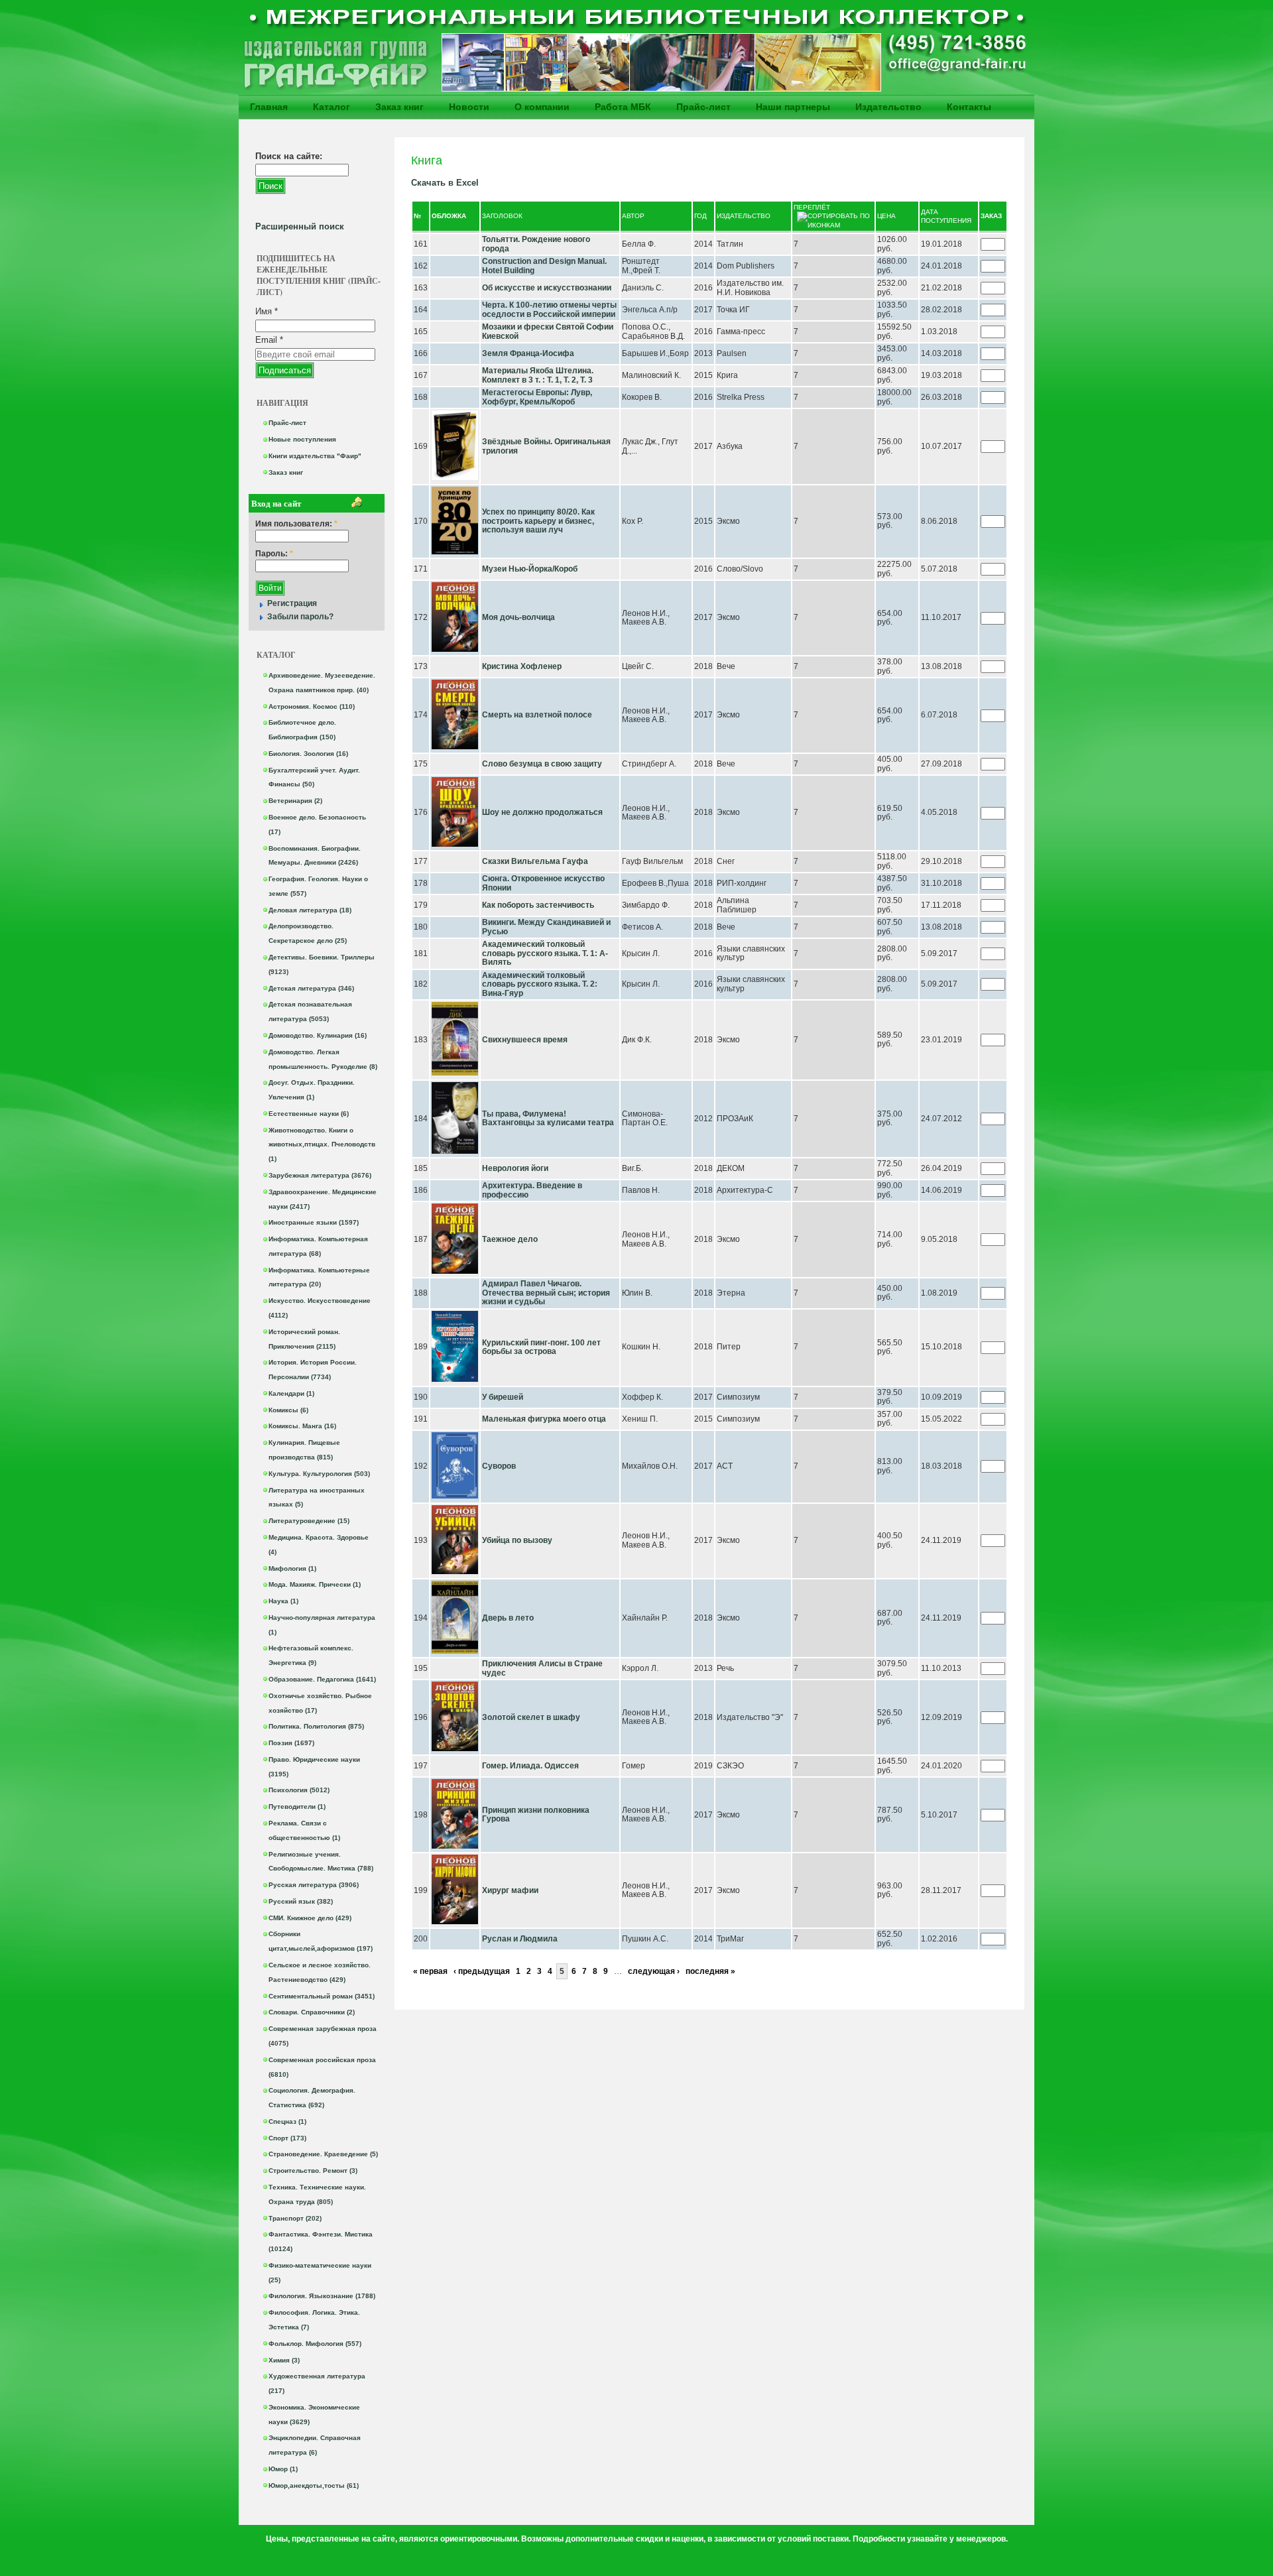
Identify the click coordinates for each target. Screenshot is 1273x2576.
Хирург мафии (510, 1890)
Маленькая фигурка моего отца (544, 1419)
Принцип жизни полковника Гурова (536, 1815)
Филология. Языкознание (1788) (322, 2296)
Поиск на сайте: (289, 156)
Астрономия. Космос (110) (312, 706)
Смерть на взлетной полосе (537, 715)
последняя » (710, 1971)
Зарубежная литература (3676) (320, 1175)
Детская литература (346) (311, 988)
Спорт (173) (287, 2138)
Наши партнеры (793, 107)
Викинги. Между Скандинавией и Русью (546, 927)
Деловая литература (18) (310, 910)
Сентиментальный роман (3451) (322, 1996)
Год (700, 216)
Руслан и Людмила (520, 1939)
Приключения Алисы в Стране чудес (542, 1668)
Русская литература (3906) (314, 1885)
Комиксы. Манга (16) (302, 1426)
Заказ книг (399, 107)
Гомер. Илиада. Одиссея (530, 1766)
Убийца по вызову (517, 1540)
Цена (886, 216)
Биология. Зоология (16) (308, 754)
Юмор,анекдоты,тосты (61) (314, 2485)
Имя (267, 311)
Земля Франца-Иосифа (528, 353)
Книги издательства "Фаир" (315, 456)
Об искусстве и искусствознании (547, 288)
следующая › (654, 1971)
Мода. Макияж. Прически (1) (315, 1584)
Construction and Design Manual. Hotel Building (544, 266)
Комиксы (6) (288, 1410)
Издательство (888, 107)
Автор (633, 216)
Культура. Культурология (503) (319, 1474)
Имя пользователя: (296, 524)
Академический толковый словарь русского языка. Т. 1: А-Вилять (545, 953)
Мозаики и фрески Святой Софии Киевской (548, 332)
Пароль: (274, 554)
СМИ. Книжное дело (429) (310, 1918)
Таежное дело (510, 1239)
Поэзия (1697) (291, 1743)
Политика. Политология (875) (316, 1726)
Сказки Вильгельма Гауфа (535, 861)
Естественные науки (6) (309, 1114)
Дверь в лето (508, 1618)
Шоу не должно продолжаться (542, 812)
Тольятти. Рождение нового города (536, 244)
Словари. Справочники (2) (312, 2012)
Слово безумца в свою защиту (542, 764)
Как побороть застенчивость (538, 905)
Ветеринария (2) (295, 801)
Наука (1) (283, 1601)
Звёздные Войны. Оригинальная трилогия (546, 446)
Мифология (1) (292, 1568)
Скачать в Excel (445, 183)
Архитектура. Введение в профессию (532, 1190)
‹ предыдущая (482, 1971)
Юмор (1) (283, 2469)
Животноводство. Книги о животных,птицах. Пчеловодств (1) (322, 1145)
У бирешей (503, 1397)
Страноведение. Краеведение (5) (323, 2154)
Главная (269, 107)
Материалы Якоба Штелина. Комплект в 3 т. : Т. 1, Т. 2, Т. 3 (538, 375)
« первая (430, 1971)
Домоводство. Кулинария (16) (318, 1035)
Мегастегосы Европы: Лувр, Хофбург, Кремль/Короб (537, 397)
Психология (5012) (299, 1790)
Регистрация (292, 603)
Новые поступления (302, 439)
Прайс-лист (703, 107)
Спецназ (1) (287, 2121)
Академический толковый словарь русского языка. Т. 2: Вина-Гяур (540, 984)
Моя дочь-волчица (518, 617)
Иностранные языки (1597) (314, 1222)
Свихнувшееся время (525, 1040)
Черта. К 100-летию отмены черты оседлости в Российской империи (549, 310)
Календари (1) (291, 1393)
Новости (469, 107)
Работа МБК (623, 107)
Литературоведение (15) (309, 1521)
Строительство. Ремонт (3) (313, 2171)
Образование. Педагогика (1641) (322, 1679)
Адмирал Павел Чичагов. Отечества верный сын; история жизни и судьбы (546, 1293)
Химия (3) (284, 2360)
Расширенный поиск (300, 226)
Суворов (499, 1466)
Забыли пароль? (300, 617)
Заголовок (502, 216)
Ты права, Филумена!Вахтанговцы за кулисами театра (548, 1119)
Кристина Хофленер (522, 666)
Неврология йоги (515, 1168)
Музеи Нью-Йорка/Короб (530, 569)
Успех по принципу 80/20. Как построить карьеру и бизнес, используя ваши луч (538, 521)
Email (269, 340)
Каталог (332, 107)
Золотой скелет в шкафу (531, 1717)
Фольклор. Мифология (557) (315, 2344)
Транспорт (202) (295, 2218)
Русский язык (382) (301, 1901)
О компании (542, 107)
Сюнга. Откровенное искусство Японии (543, 883)
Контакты (969, 107)
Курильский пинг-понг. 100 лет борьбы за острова (541, 1347)
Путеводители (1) (297, 1807)
